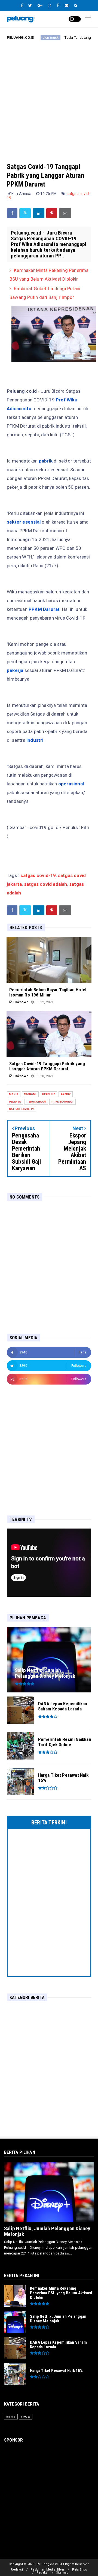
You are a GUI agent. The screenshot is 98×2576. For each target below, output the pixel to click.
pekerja (15, 1102)
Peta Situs (80, 2570)
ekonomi (30, 1094)
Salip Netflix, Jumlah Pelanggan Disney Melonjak (47, 2231)
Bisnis (14, 1094)
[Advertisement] (49, 97)
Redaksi (17, 2570)
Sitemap (62, 2573)
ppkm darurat (62, 1102)
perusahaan (36, 1102)
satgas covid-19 (38, 875)
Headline (49, 1094)
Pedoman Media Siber (47, 2570)
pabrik (66, 1094)
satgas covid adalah (46, 884)
